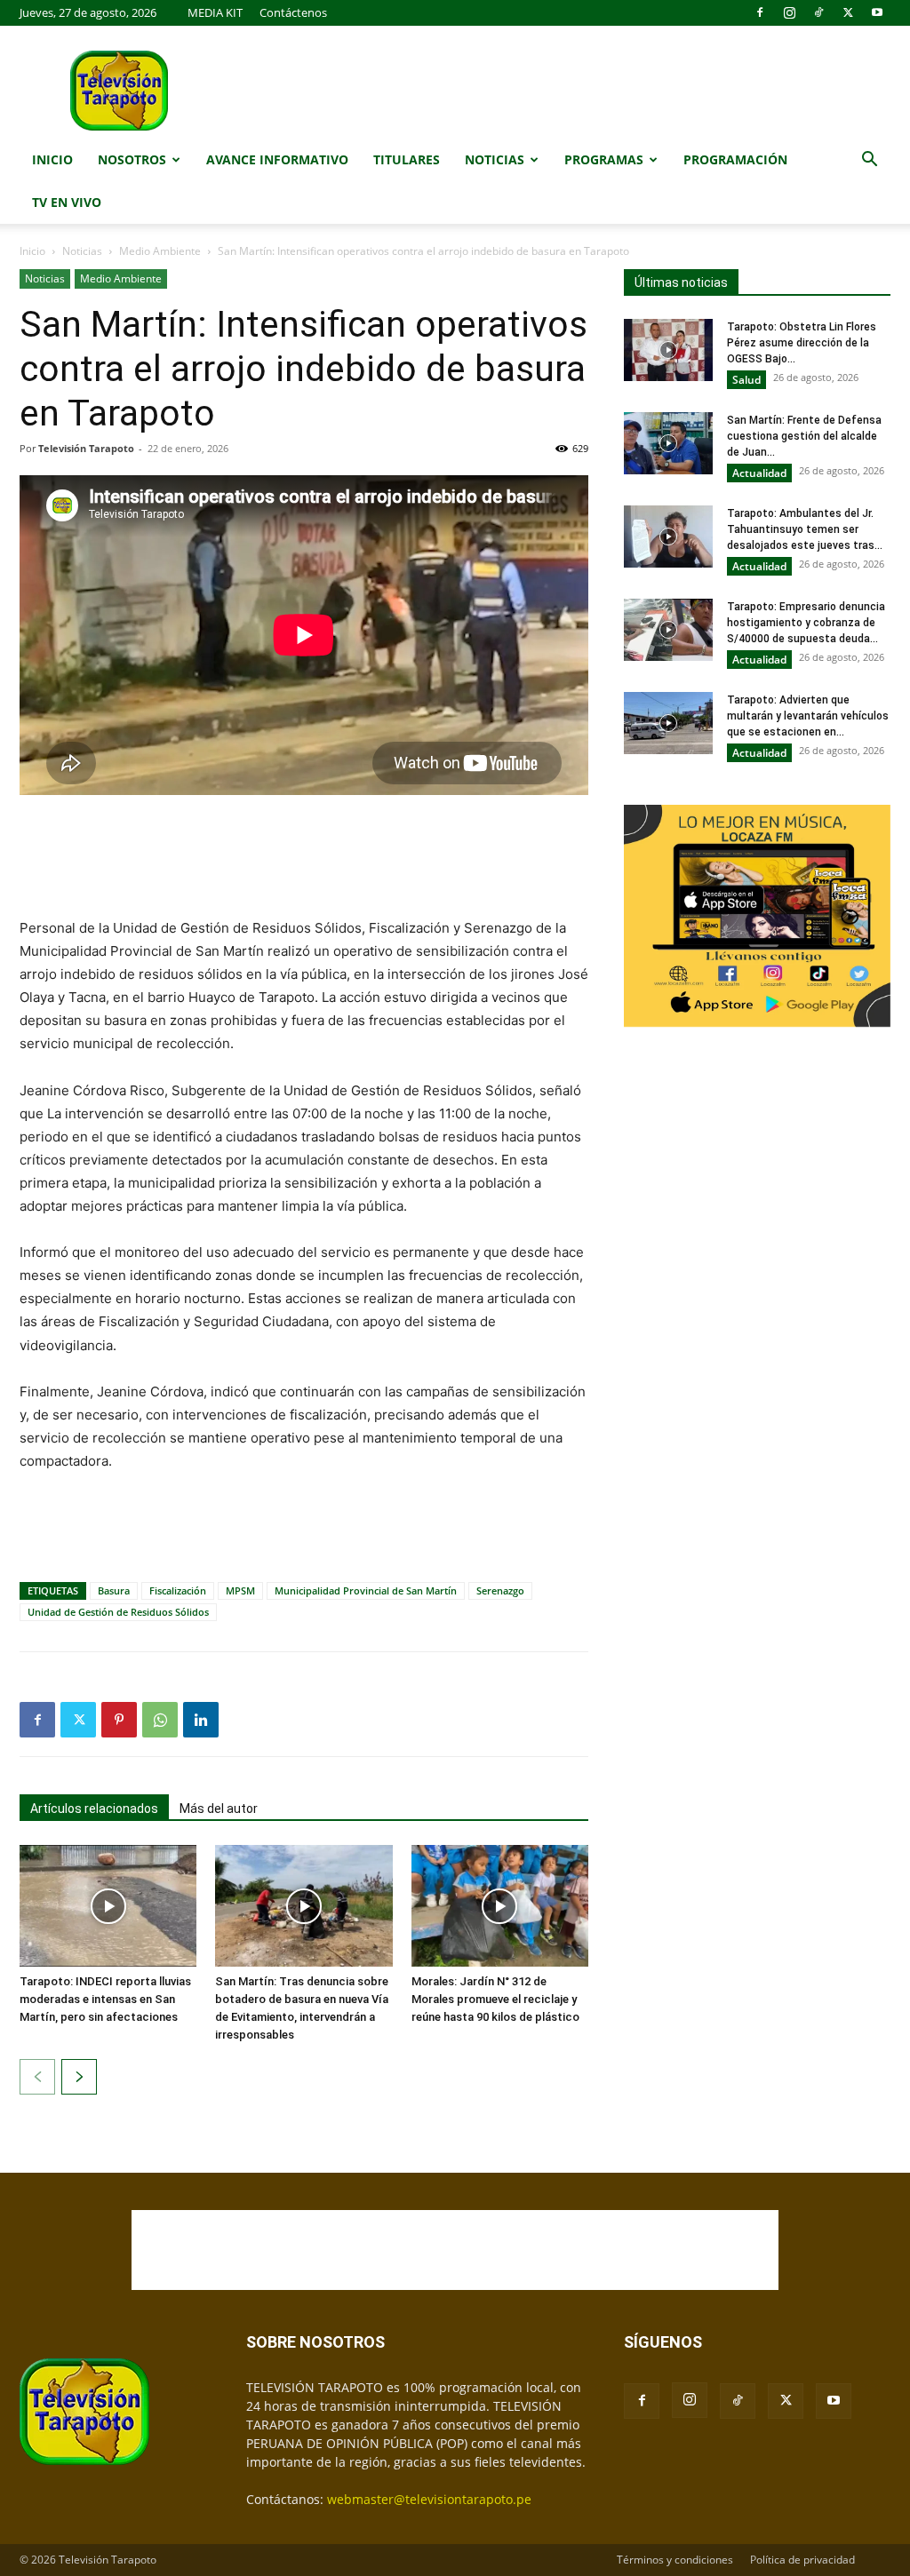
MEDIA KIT (215, 12)
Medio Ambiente (160, 251)
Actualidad (759, 473)
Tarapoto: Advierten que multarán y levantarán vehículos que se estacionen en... (808, 716)
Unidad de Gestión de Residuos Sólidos (118, 1612)
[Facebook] (760, 12)
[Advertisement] (304, 858)
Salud (746, 380)
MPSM (240, 1590)
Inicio (52, 159)
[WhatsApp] (160, 1720)
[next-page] (79, 2077)
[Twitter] (848, 12)
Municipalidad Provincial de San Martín (366, 1590)
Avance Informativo (277, 159)
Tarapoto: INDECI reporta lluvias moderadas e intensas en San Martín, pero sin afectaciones (105, 1999)
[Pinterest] (119, 1720)
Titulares (407, 159)
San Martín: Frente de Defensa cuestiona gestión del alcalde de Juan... (804, 436)
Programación (735, 159)
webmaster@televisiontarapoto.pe (429, 2499)
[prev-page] (37, 2077)
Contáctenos (293, 12)
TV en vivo (67, 202)
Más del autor (219, 1809)
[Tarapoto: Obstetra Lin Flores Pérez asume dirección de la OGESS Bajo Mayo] (668, 350)
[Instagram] (789, 12)
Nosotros (132, 159)
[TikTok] (818, 12)
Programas (604, 159)
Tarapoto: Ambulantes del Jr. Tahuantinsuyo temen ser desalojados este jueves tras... (805, 529)
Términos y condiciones (675, 2560)
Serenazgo (500, 1590)
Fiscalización (178, 1590)
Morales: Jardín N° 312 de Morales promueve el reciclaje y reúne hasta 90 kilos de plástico (495, 1999)
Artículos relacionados (94, 1809)
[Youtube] (877, 12)
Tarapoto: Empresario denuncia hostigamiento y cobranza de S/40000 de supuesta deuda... (806, 623)
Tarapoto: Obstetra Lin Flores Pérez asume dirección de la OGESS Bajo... (802, 343)
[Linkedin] (201, 1720)
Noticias (495, 159)
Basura (114, 1590)
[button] (869, 161)
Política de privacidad (802, 2560)
